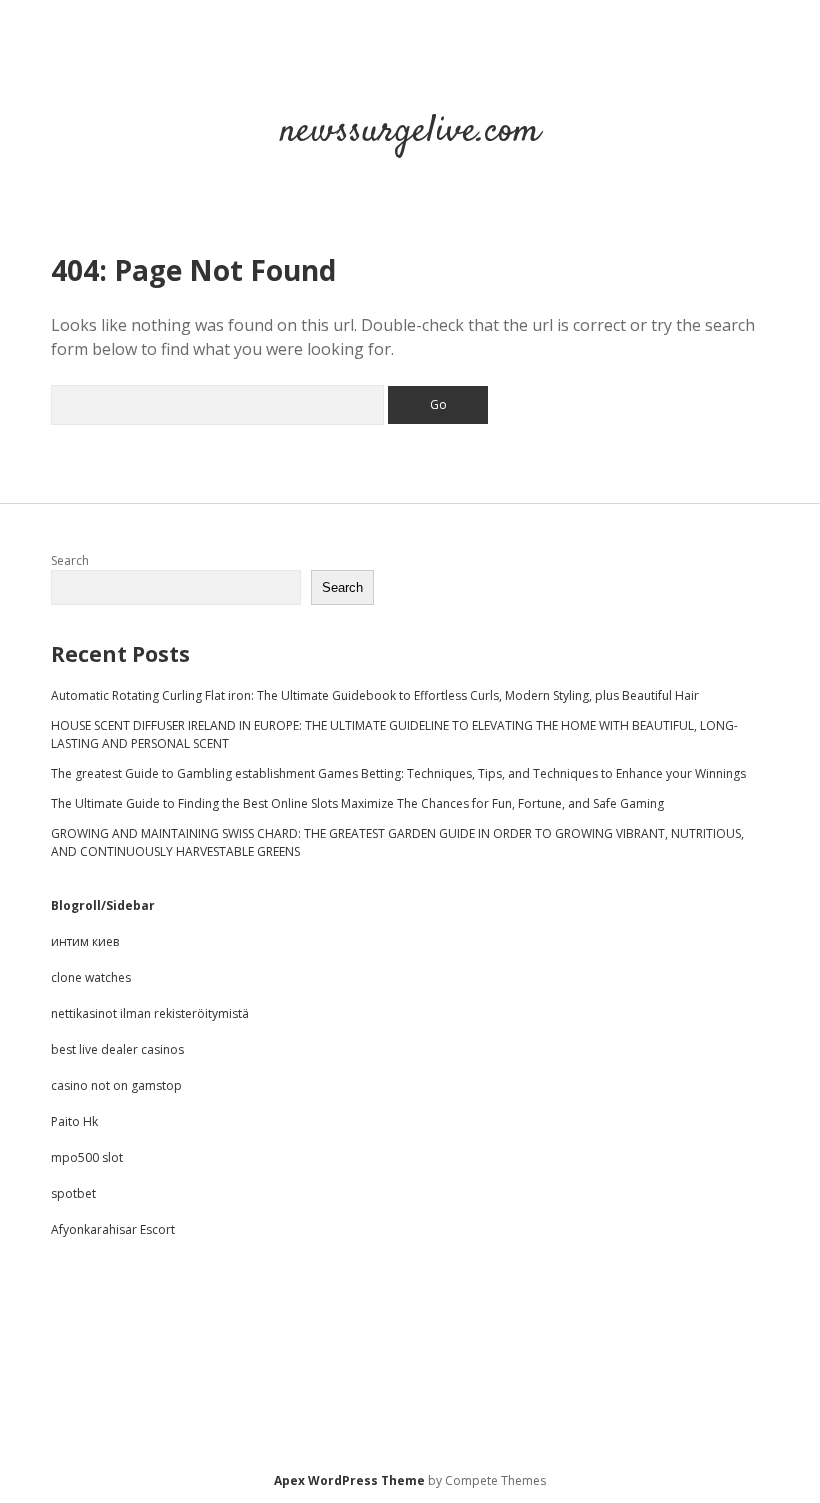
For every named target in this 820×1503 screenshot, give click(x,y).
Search (70, 560)
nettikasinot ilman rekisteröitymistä (150, 1013)
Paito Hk (74, 1121)
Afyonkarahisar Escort (113, 1229)
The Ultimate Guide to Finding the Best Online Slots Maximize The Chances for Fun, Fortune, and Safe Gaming (357, 803)
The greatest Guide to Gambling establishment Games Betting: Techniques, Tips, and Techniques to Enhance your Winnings (398, 773)
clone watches (91, 977)
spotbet (73, 1193)
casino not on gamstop (116, 1085)
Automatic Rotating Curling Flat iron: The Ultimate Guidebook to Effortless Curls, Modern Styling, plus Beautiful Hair (375, 695)
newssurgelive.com (410, 131)
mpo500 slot (87, 1157)
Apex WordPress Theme (349, 1480)
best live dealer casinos (117, 1049)
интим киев (85, 941)
